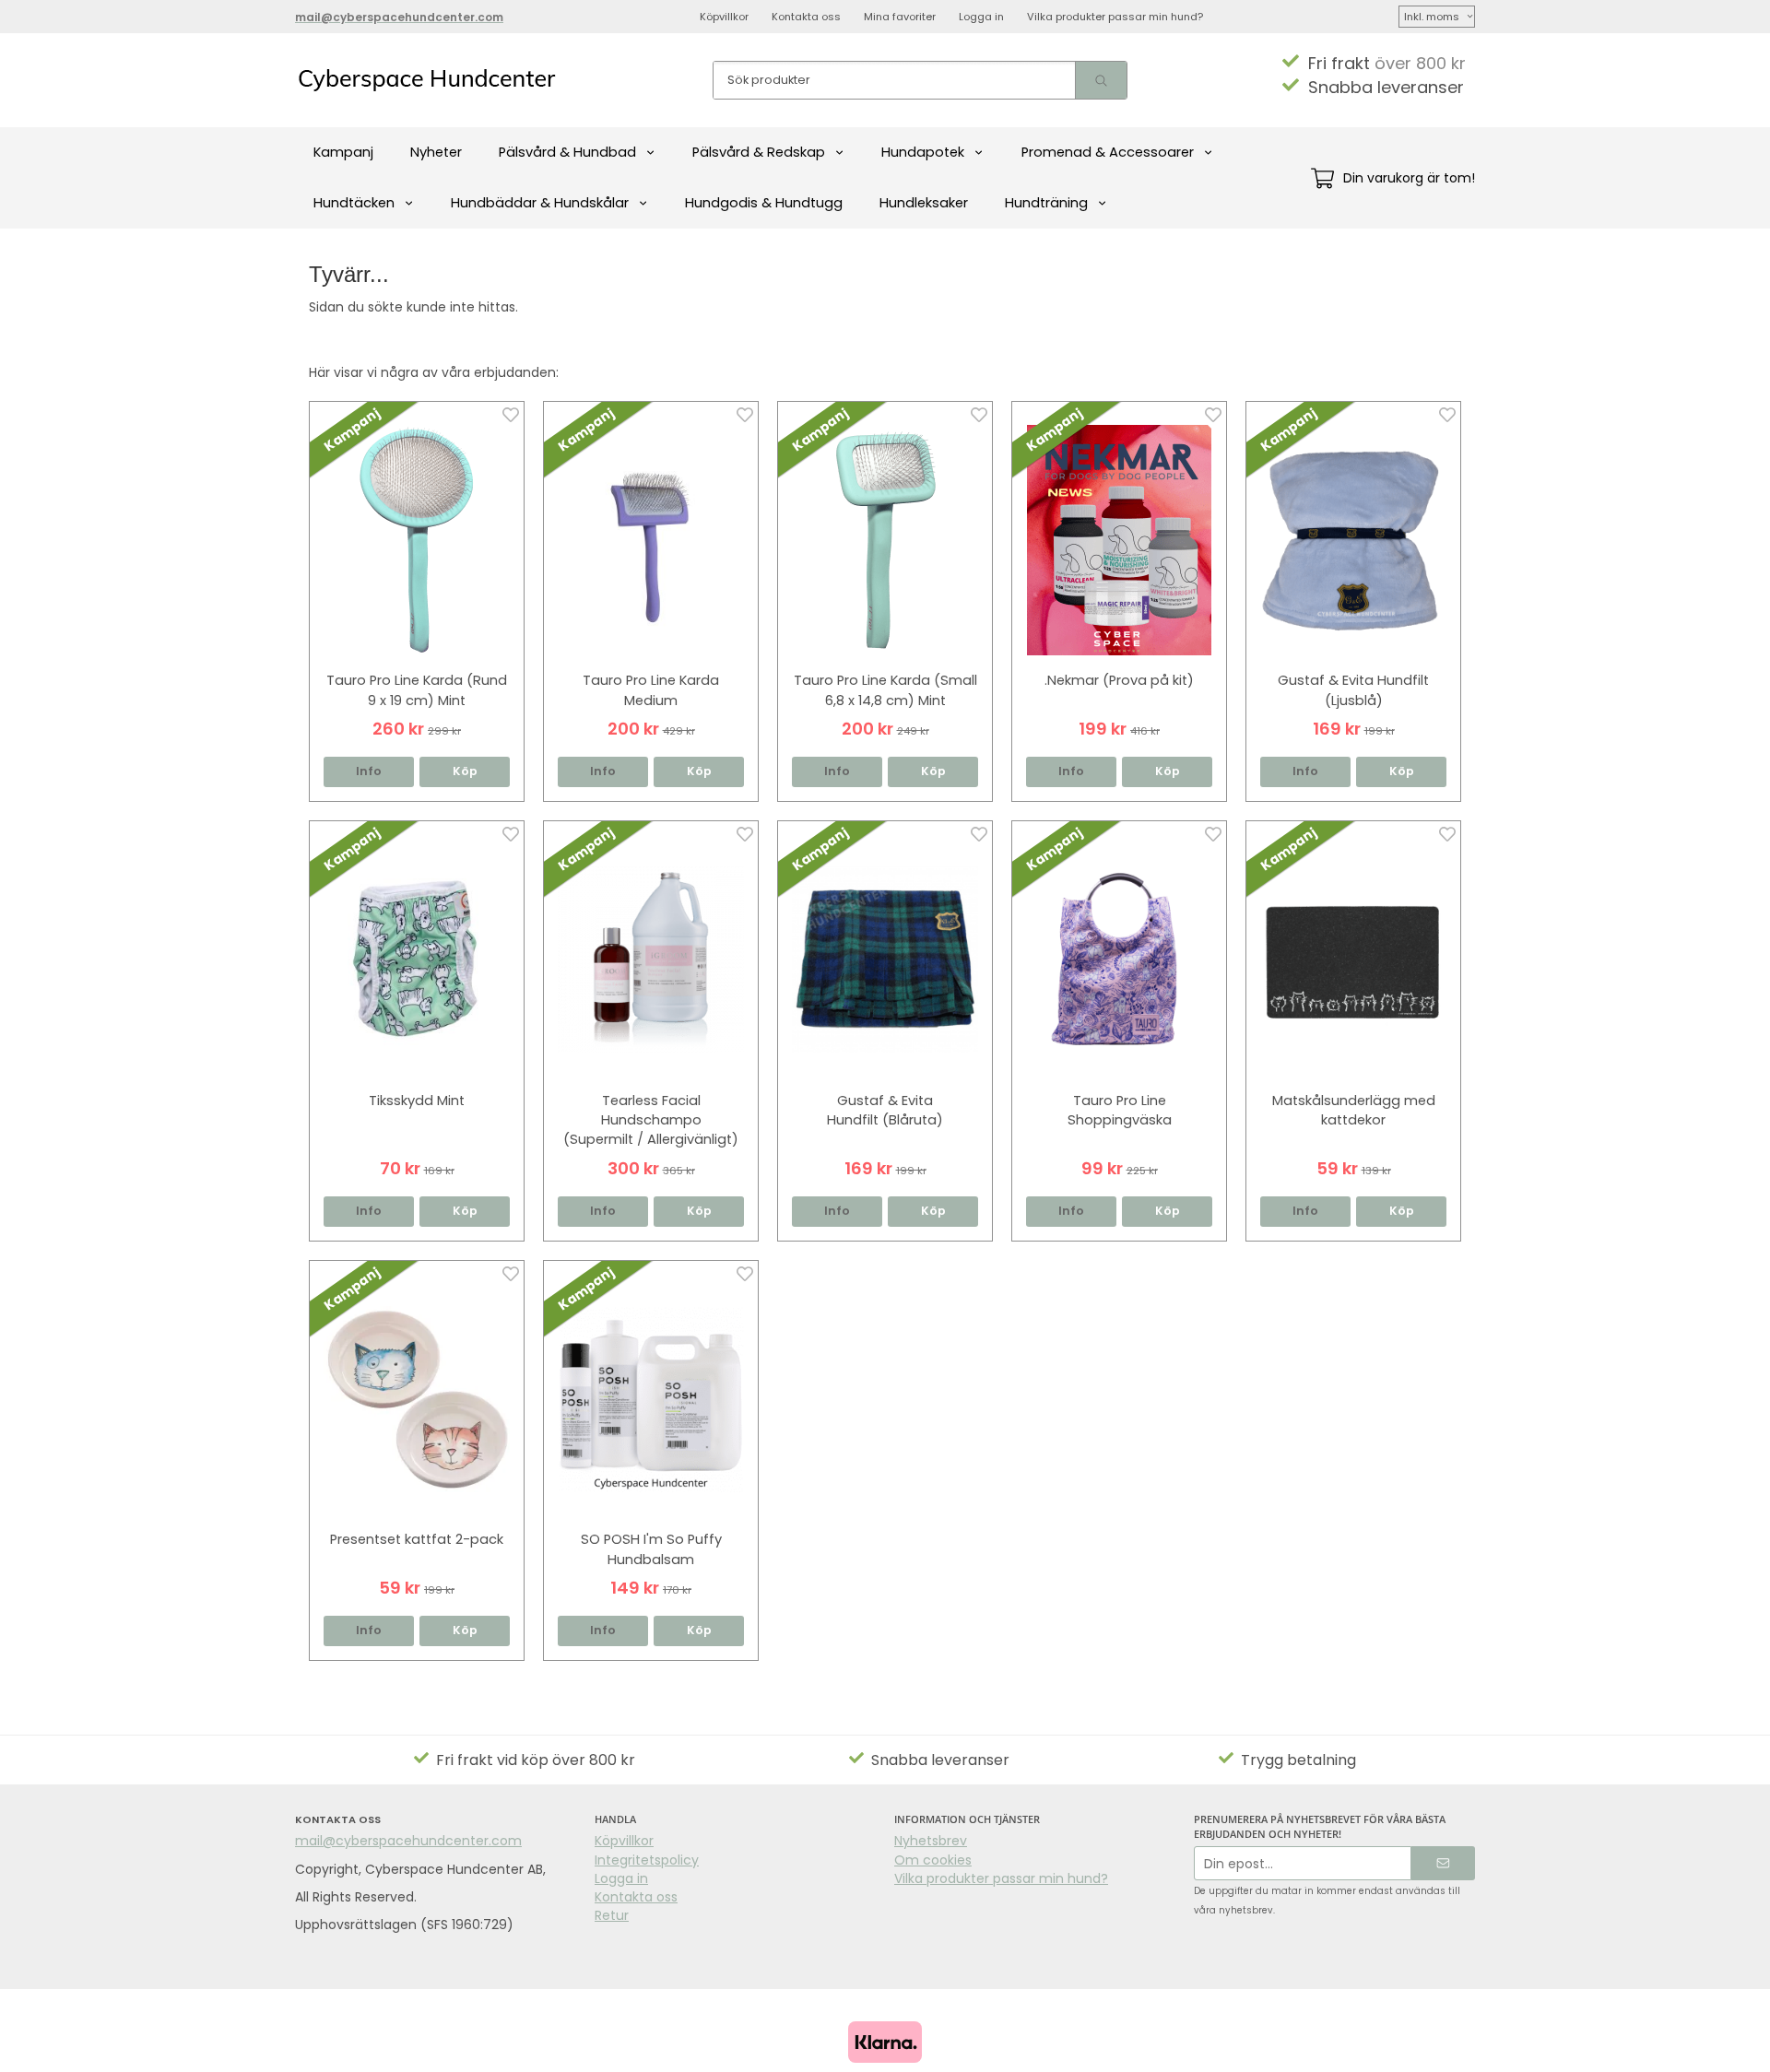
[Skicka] (1443, 1863)
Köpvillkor (724, 17)
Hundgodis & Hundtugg (764, 203)
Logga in (981, 17)
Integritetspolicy (647, 1860)
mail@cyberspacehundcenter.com (408, 1841)
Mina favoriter (900, 17)
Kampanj (343, 152)
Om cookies (933, 1860)
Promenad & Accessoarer (1108, 152)
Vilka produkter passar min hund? (1115, 17)
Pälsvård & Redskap (759, 152)
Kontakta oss (806, 17)
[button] (465, 772)
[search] (1101, 80)
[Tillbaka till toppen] (1450, 2047)
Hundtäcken (354, 203)
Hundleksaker (924, 203)
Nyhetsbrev (931, 1841)
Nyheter (436, 152)
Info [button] (369, 771)
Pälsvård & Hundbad (567, 152)
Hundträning (1046, 203)
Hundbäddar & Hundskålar (540, 203)
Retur (612, 1915)
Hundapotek (923, 152)
